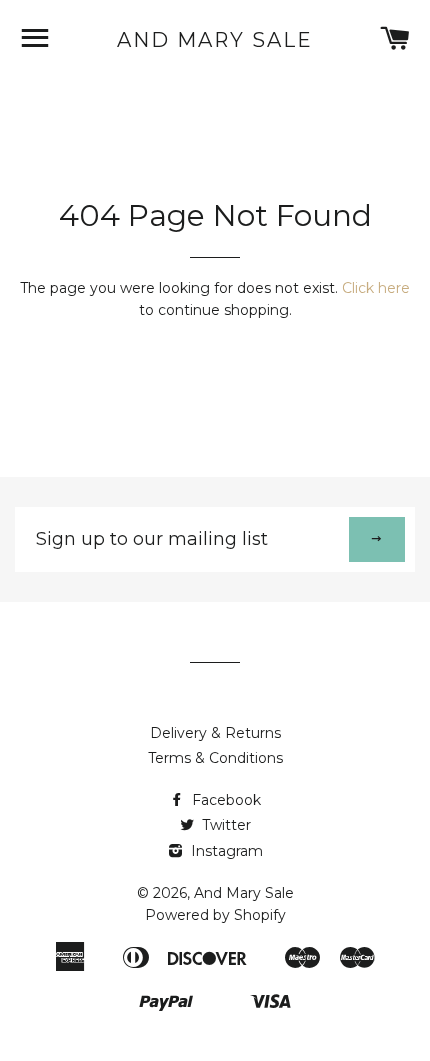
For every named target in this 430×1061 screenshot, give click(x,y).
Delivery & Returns (215, 733)
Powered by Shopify (215, 915)
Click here (376, 288)
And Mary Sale (215, 40)
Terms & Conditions (215, 758)
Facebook (224, 800)
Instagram (225, 851)
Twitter (224, 825)
